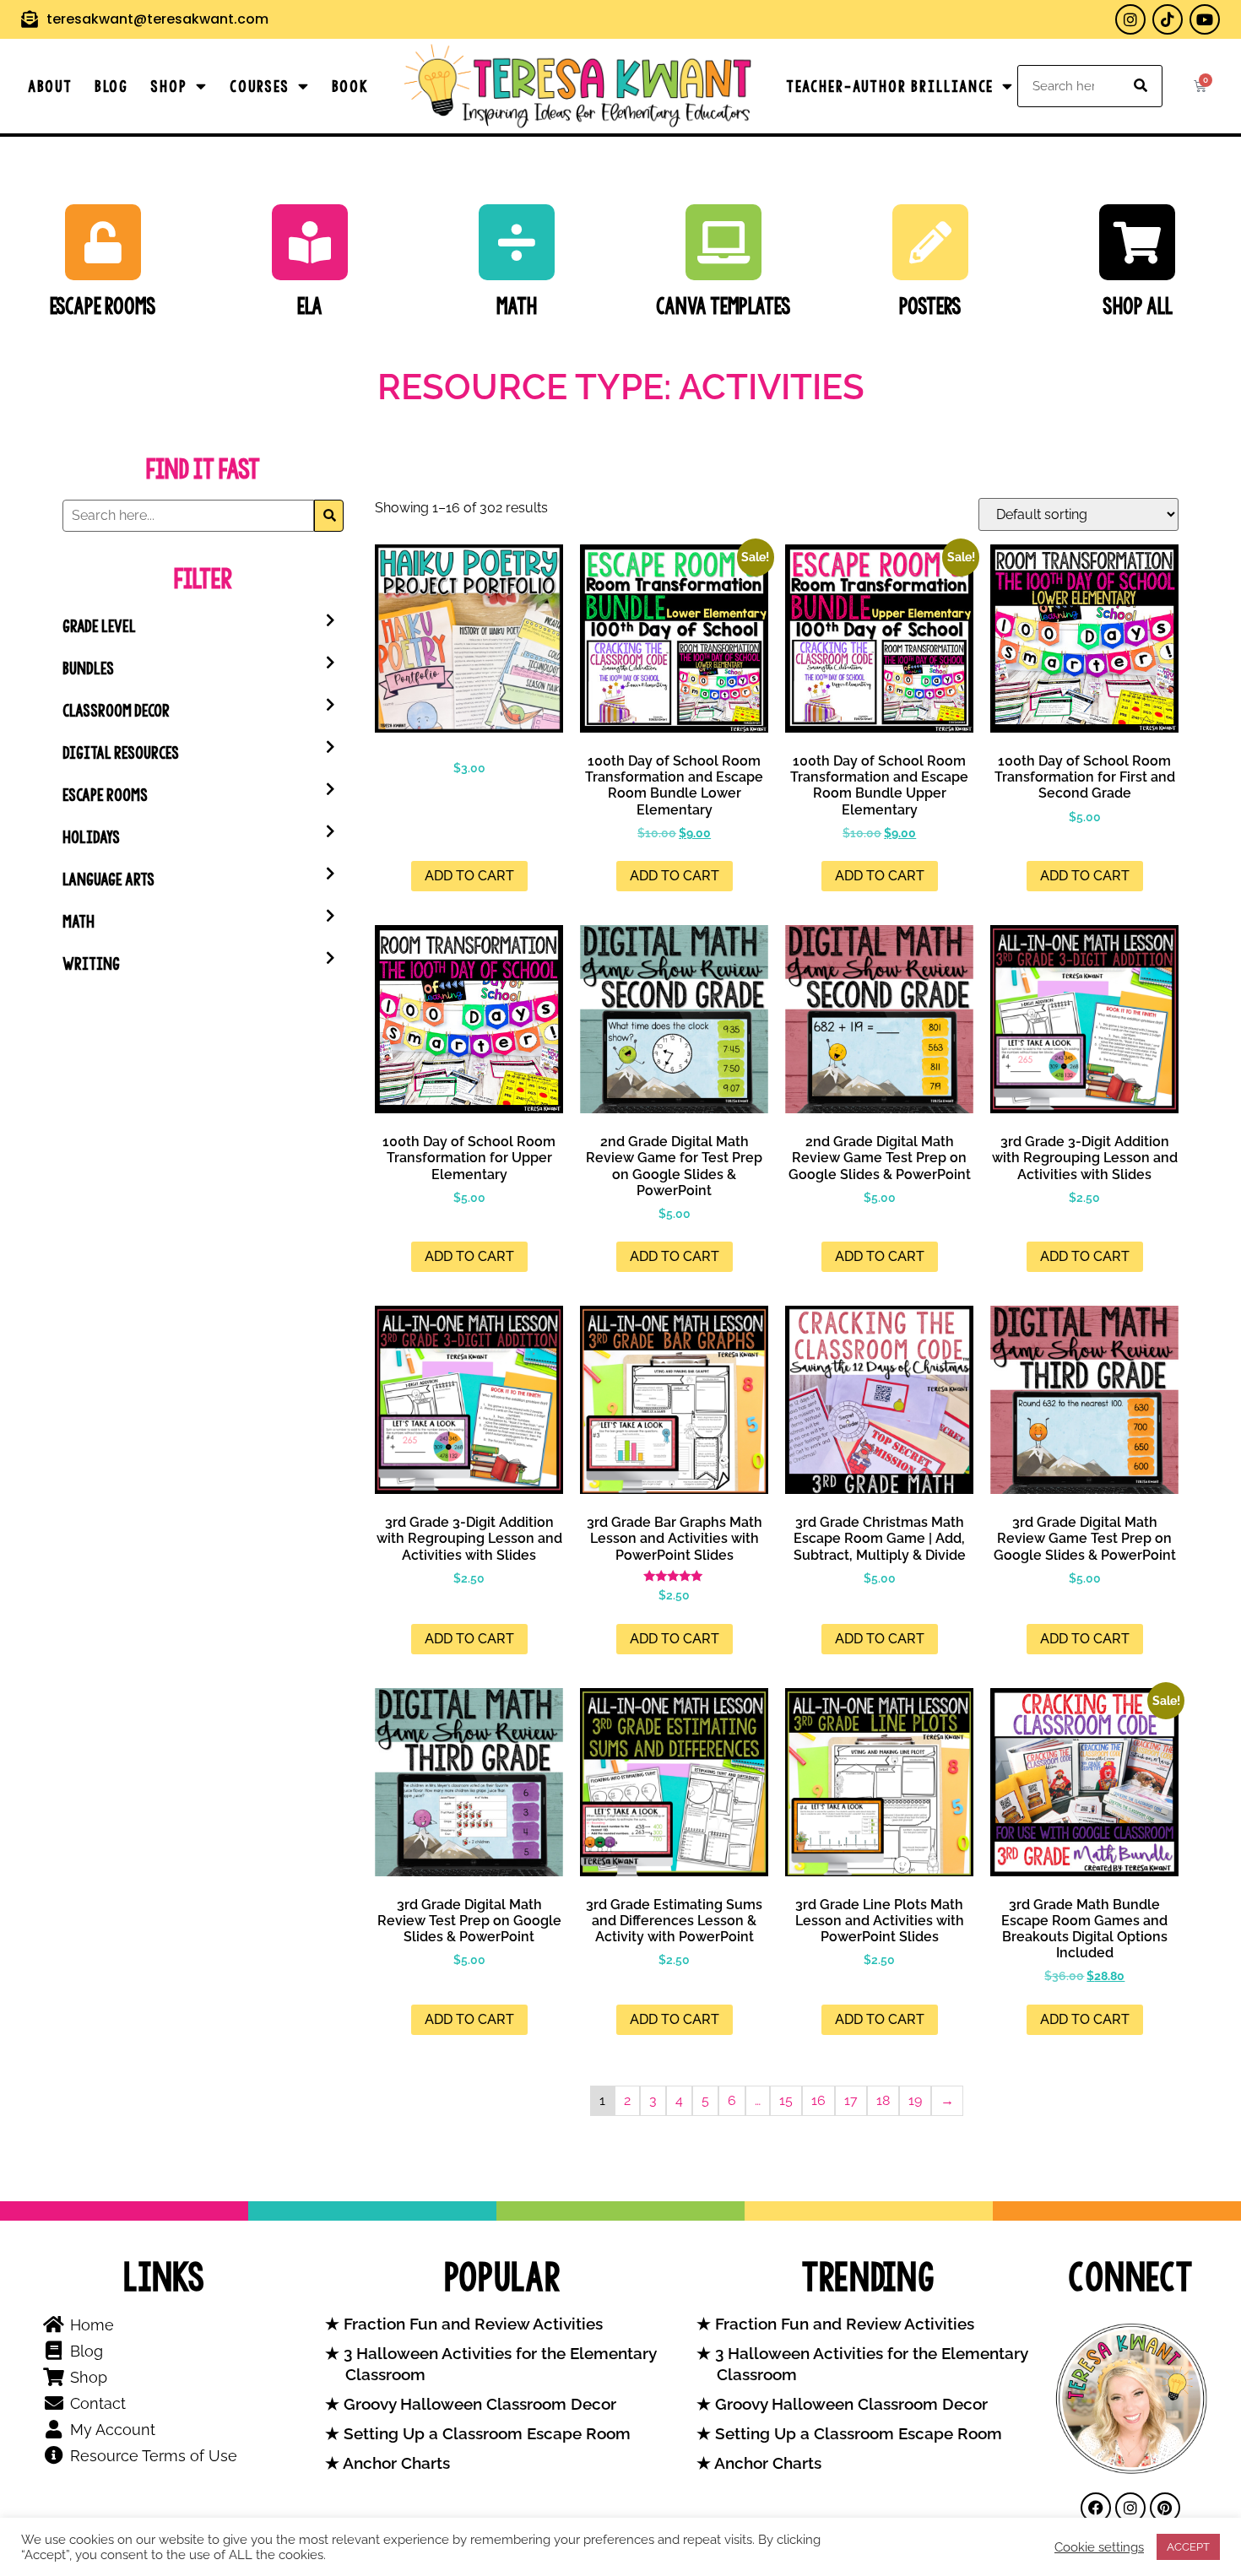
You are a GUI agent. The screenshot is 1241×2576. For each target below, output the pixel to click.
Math (517, 306)
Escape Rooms (103, 306)
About (50, 86)
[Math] (517, 242)
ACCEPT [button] (1188, 2547)
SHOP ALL (1138, 306)
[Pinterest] (1165, 2508)
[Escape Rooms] (103, 242)
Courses (260, 86)
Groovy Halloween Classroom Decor (478, 2404)
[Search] (1141, 86)
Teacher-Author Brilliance (890, 86)
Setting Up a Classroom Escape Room (485, 2434)
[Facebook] (1096, 2508)
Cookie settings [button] (1099, 2547)
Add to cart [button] (469, 876)
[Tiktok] (1168, 19)
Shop (169, 86)
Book (350, 86)
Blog (111, 86)
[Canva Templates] (723, 242)
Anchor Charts (395, 2463)
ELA (310, 306)
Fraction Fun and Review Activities (471, 2324)
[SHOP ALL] (1137, 242)
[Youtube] (1205, 19)
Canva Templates (723, 306)
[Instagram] (1130, 19)
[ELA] (310, 242)
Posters (930, 306)
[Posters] (930, 242)
